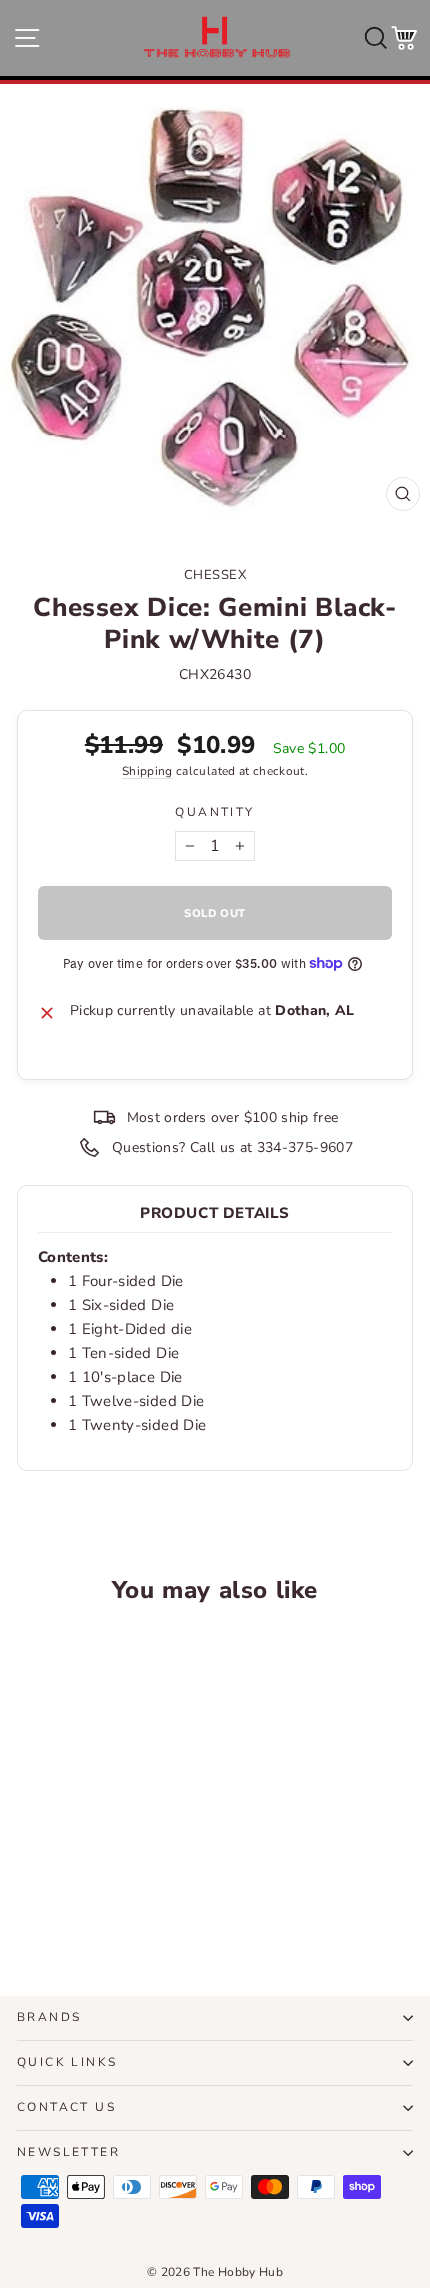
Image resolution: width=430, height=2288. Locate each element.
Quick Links (67, 2062)
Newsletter (68, 2152)
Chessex (215, 575)
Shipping (147, 771)
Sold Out (92, 1907)
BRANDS (49, 2017)
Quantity (214, 812)
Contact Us (66, 2107)
